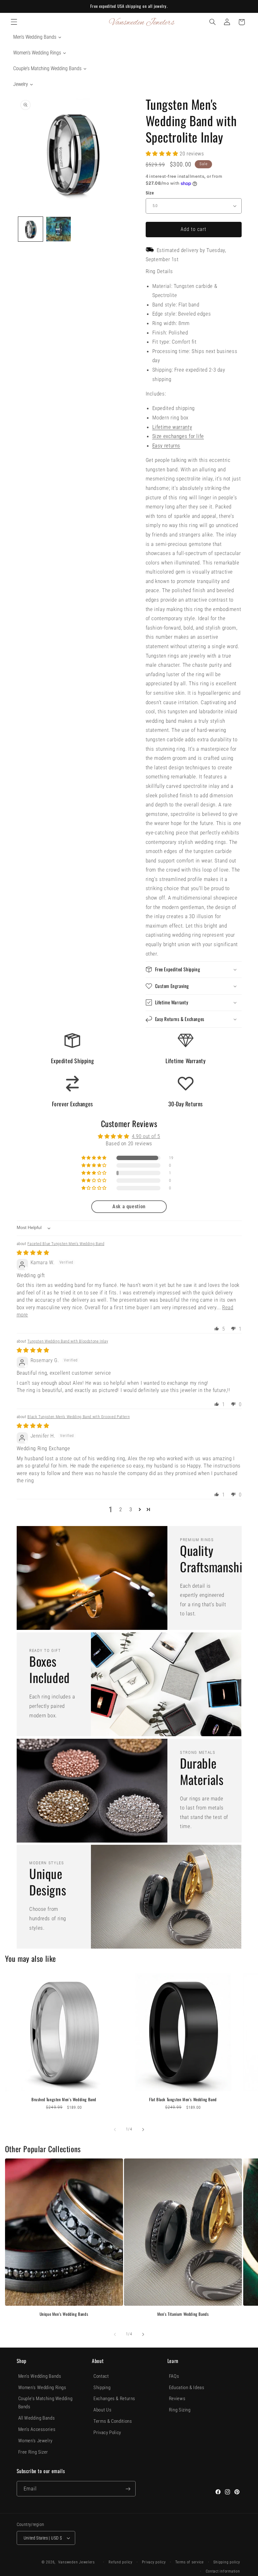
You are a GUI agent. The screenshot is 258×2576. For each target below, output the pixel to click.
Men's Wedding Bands (40, 2376)
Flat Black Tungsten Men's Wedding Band (183, 2099)
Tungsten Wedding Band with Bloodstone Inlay (68, 1341)
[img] (33, 1253)
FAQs (174, 2376)
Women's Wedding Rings (42, 2388)
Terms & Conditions (113, 2421)
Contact (101, 2376)
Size (150, 193)
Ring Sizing (180, 2410)
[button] (14, 22)
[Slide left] (115, 2130)
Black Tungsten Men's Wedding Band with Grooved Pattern (79, 1417)
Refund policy (121, 2562)
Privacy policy (154, 2562)
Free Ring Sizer (33, 2452)
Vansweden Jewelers (76, 2562)
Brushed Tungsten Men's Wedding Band (64, 2099)
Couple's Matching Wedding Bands (45, 2403)
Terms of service (190, 2562)
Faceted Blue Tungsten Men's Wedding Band (66, 1244)
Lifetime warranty (172, 427)
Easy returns (166, 446)
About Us (102, 2410)
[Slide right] (143, 2130)
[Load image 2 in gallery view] (59, 229)
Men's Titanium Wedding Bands (183, 2314)
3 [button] (131, 1509)
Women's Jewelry (35, 2441)
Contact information (223, 2571)
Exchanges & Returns (114, 2399)
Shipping (102, 2388)
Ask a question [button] (129, 1207)
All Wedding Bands (37, 2418)
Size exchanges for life (178, 436)
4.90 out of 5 (146, 1136)
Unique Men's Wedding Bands (64, 2314)
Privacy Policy (107, 2433)
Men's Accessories (37, 2429)
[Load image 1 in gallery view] (31, 229)
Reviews (177, 2399)
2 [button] (121, 1509)
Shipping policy (227, 2562)
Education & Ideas (187, 2388)
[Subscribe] (128, 2489)
